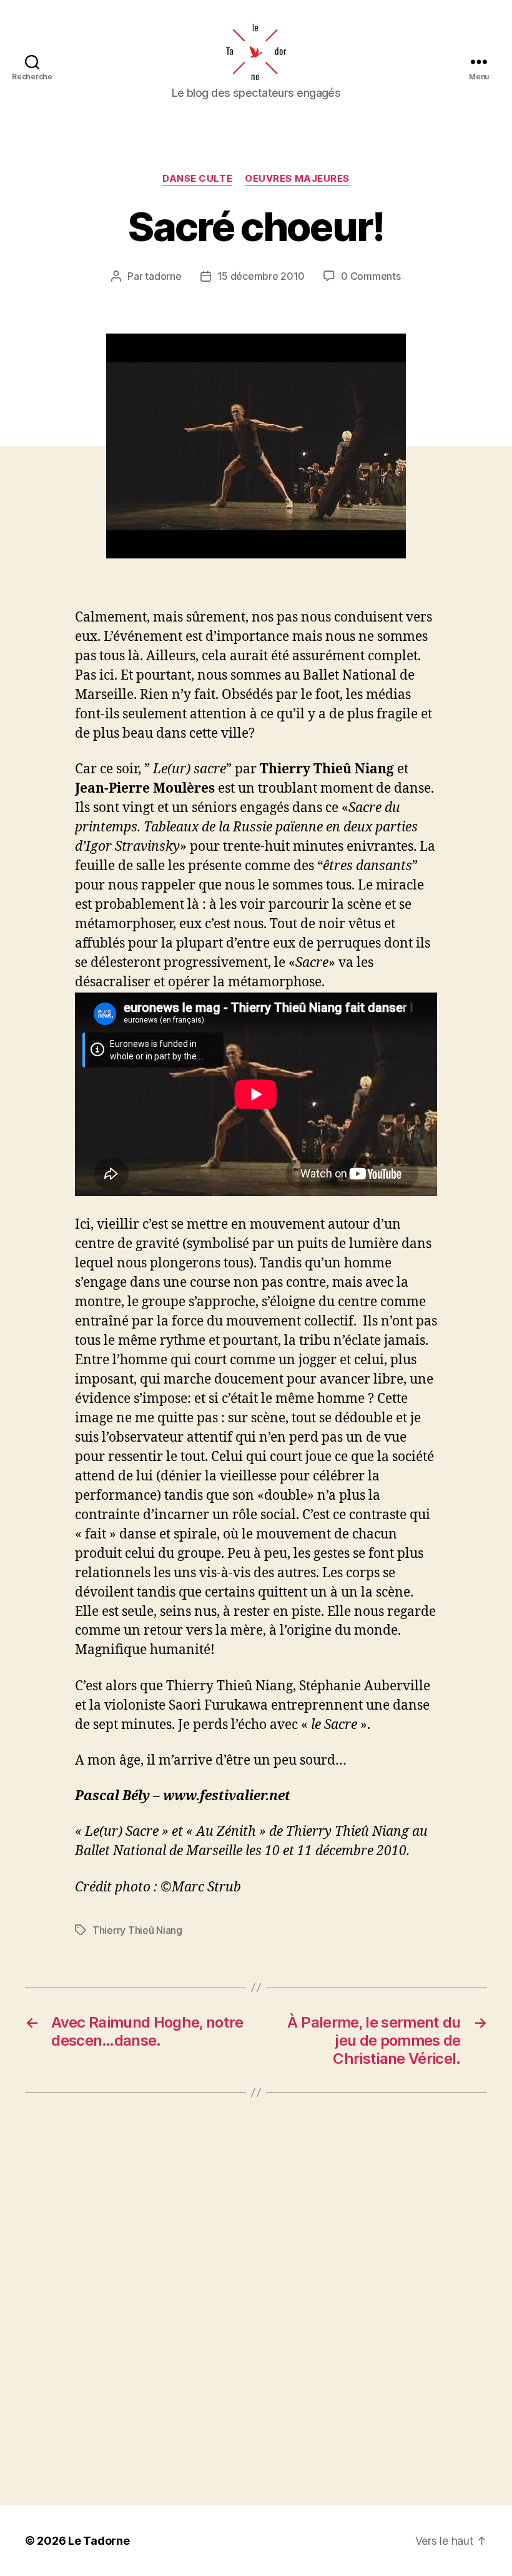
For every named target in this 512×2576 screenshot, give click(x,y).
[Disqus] (256, 2299)
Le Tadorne (99, 2541)
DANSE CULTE (197, 179)
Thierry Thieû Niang (137, 1930)
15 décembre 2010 (261, 276)
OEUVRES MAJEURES (297, 179)
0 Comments (371, 276)
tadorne (163, 276)
